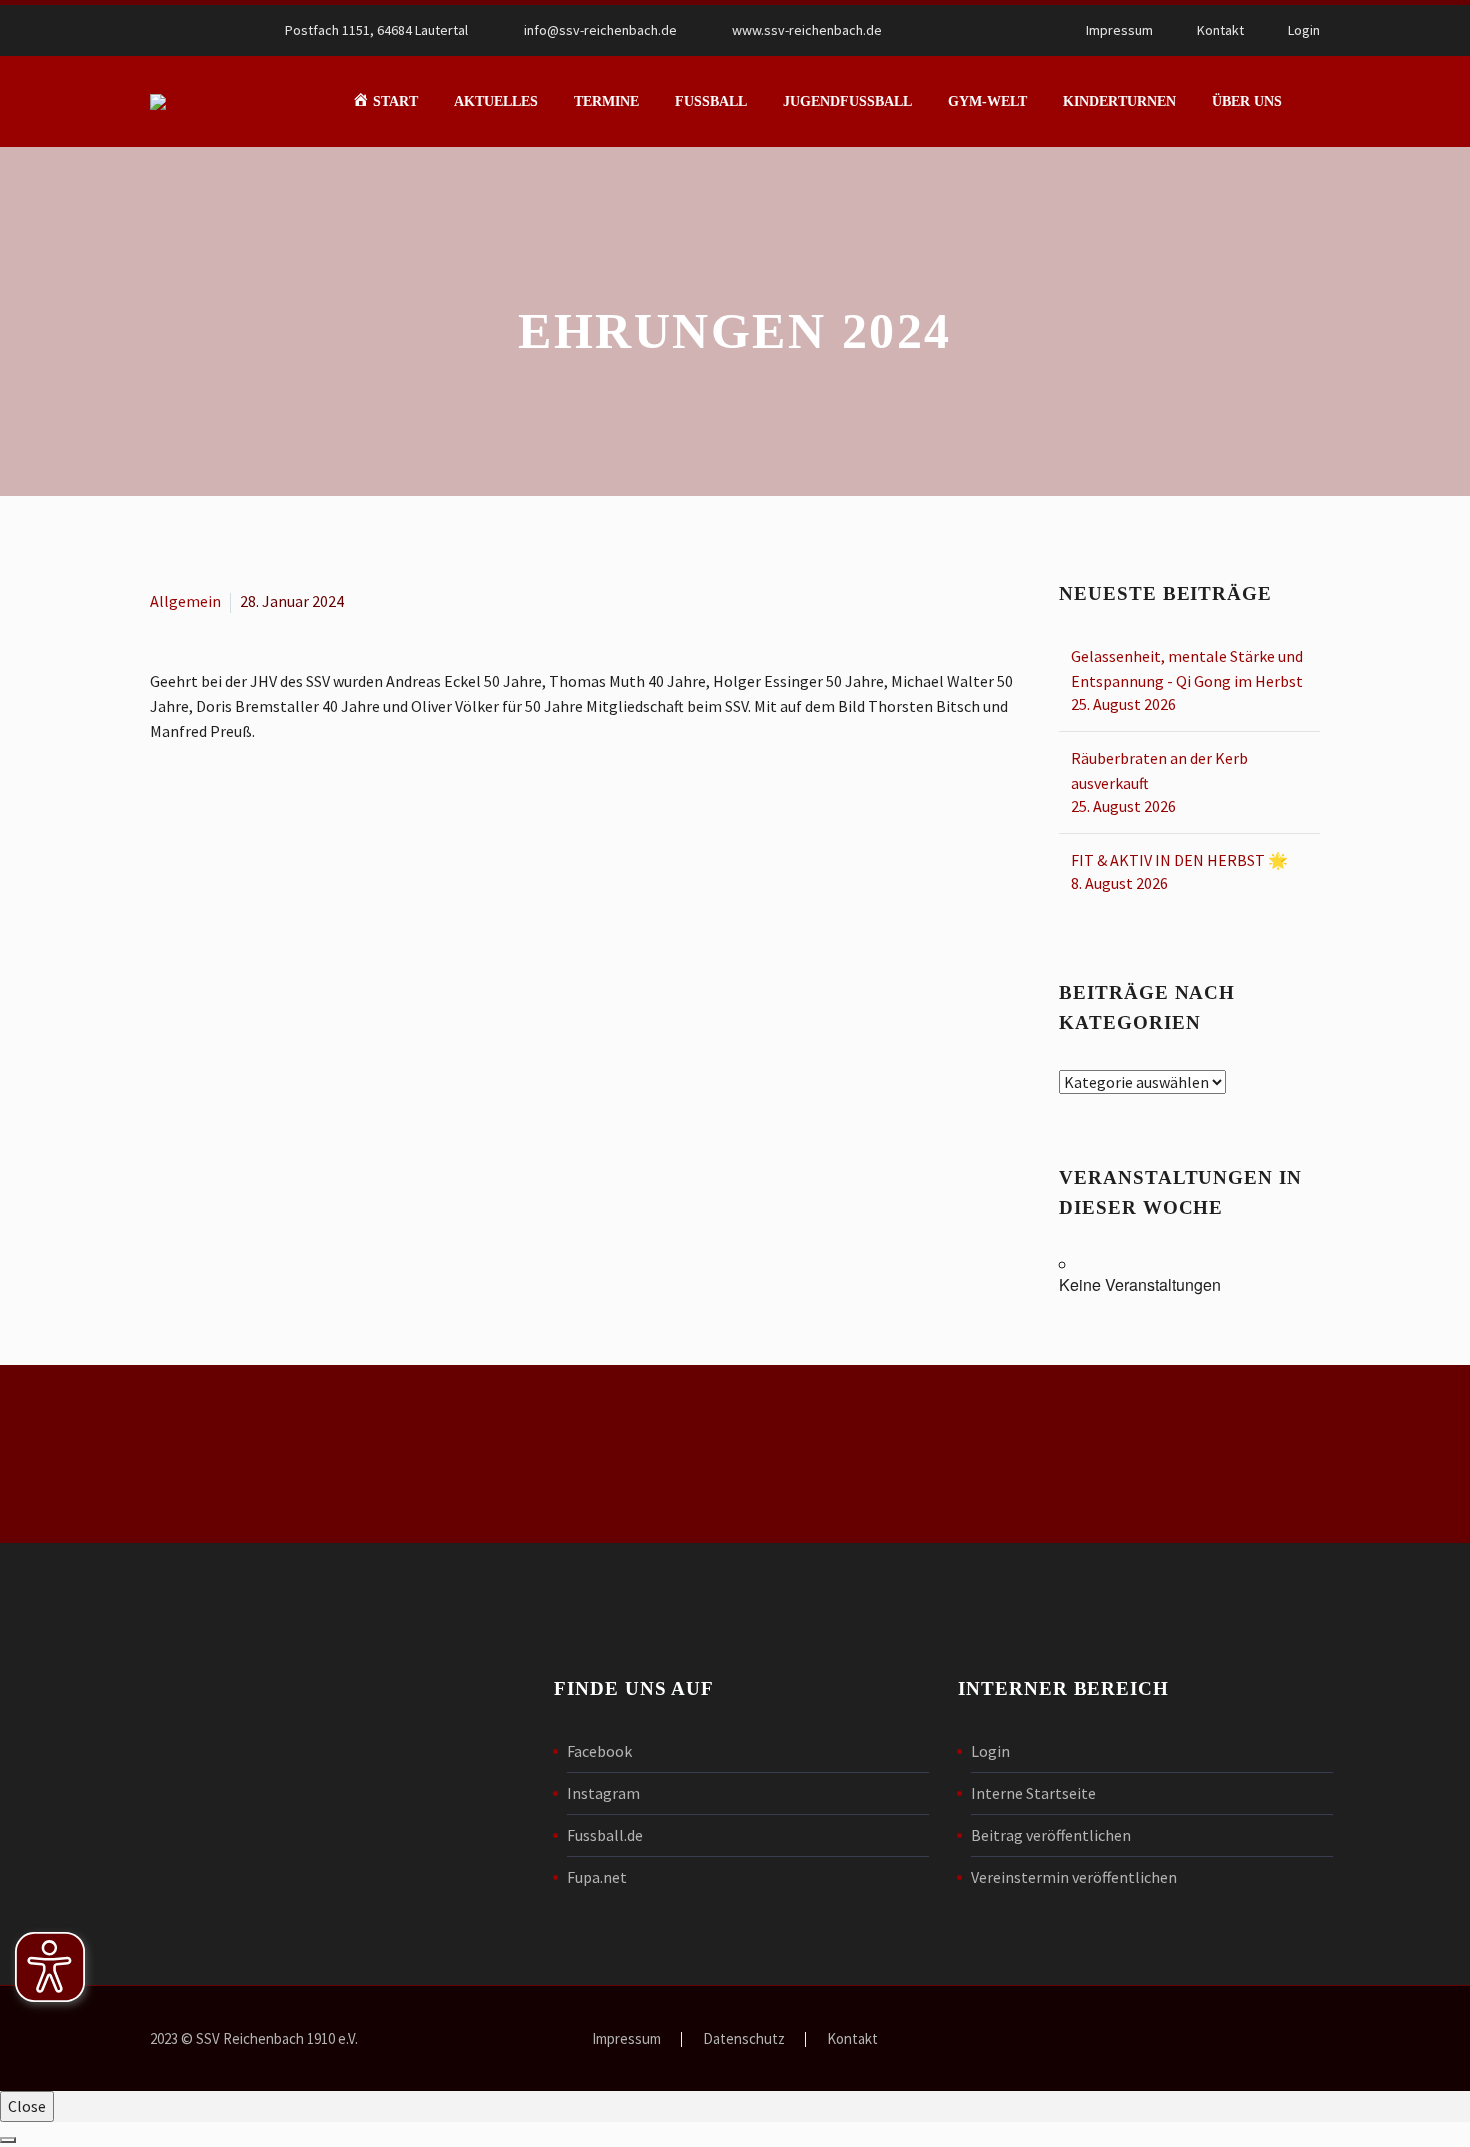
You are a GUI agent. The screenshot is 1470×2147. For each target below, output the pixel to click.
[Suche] (1320, 101)
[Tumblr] (250, 812)
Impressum (1119, 30)
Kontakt (1220, 30)
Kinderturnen (1119, 101)
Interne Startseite (1033, 1793)
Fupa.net (597, 1877)
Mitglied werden (735, 1454)
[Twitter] (192, 812)
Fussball (711, 101)
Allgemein (185, 601)
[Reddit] (308, 812)
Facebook (599, 1751)
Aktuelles (496, 101)
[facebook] (995, 1458)
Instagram (603, 1793)
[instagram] (1063, 1458)
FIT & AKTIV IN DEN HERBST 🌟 (1179, 860)
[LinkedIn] (279, 812)
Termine (606, 101)
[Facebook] (962, 30)
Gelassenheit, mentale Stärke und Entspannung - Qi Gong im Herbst (1187, 668)
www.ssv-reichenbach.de (807, 30)
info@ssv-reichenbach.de (600, 30)
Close (27, 2106)
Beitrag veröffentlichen (1051, 1835)
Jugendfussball (847, 101)
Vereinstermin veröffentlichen (1074, 1877)
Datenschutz (744, 2039)
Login (1304, 30)
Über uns (1247, 101)
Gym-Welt (987, 101)
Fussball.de (605, 1835)
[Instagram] (992, 30)
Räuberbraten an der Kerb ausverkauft (1159, 770)
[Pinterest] (221, 812)
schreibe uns (441, 1454)
